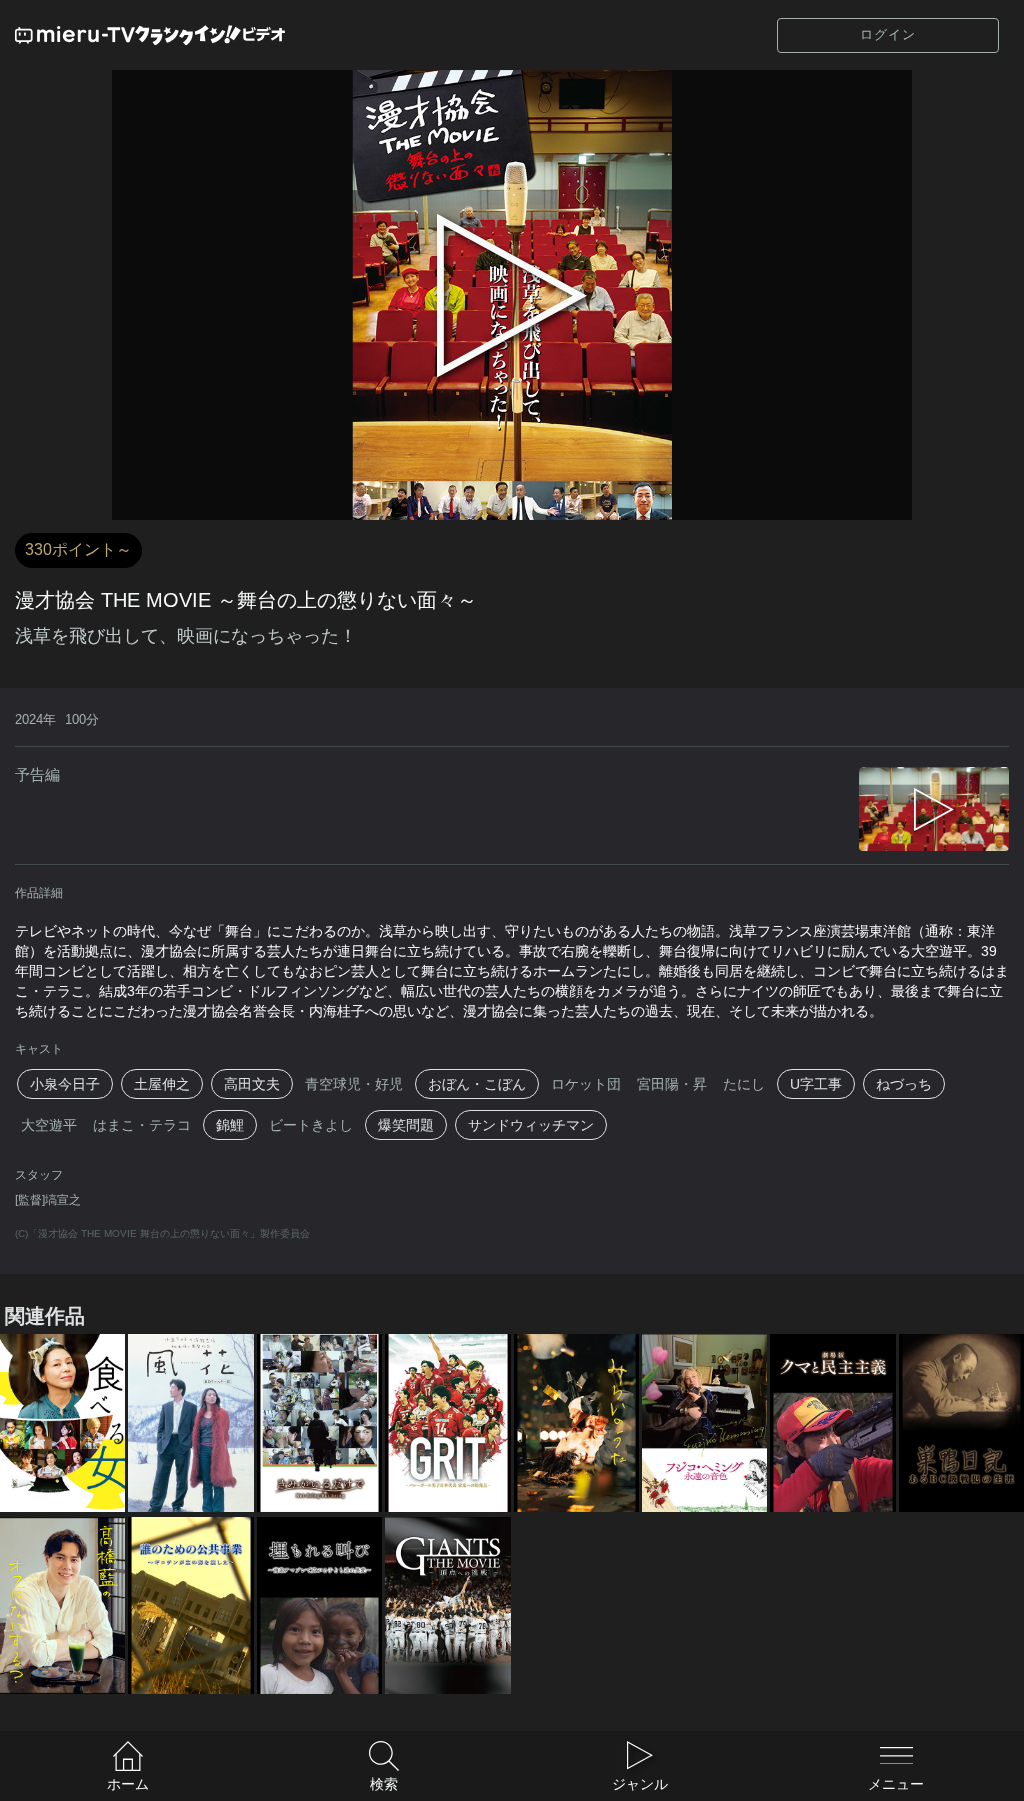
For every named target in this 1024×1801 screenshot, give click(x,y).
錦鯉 (230, 1125)
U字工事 (816, 1084)
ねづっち (904, 1084)
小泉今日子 (65, 1084)
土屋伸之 (162, 1084)
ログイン (888, 34)
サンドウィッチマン (531, 1125)
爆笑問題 (406, 1125)
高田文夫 (252, 1084)
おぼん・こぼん (477, 1084)
